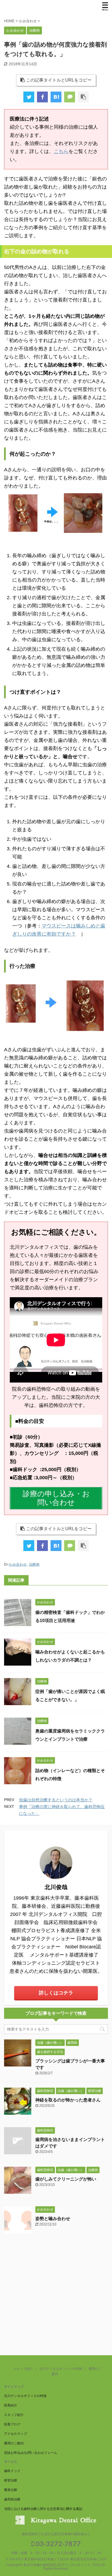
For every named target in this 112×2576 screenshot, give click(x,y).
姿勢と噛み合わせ (53, 2219)
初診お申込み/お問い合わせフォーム (31, 2453)
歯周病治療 (12, 2499)
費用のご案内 (14, 2443)
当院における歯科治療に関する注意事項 (33, 2509)
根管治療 (11, 2480)
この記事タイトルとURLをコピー (59, 80)
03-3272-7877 (57, 2543)
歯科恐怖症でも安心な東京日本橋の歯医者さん (56, 2534)
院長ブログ (12, 2424)
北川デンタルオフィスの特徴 (61, 2369)
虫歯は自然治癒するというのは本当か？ (56, 1800)
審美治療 (11, 2490)
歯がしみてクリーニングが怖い (66, 2179)
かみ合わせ (18, 1564)
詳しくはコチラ (56, 1993)
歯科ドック (12, 2471)
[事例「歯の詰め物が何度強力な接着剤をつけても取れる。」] (56, 97)
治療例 (34, 1564)
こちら (61, 151)
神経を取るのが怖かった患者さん (68, 2100)
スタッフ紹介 (23, 2369)
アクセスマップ (15, 2434)
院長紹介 (11, 2405)
